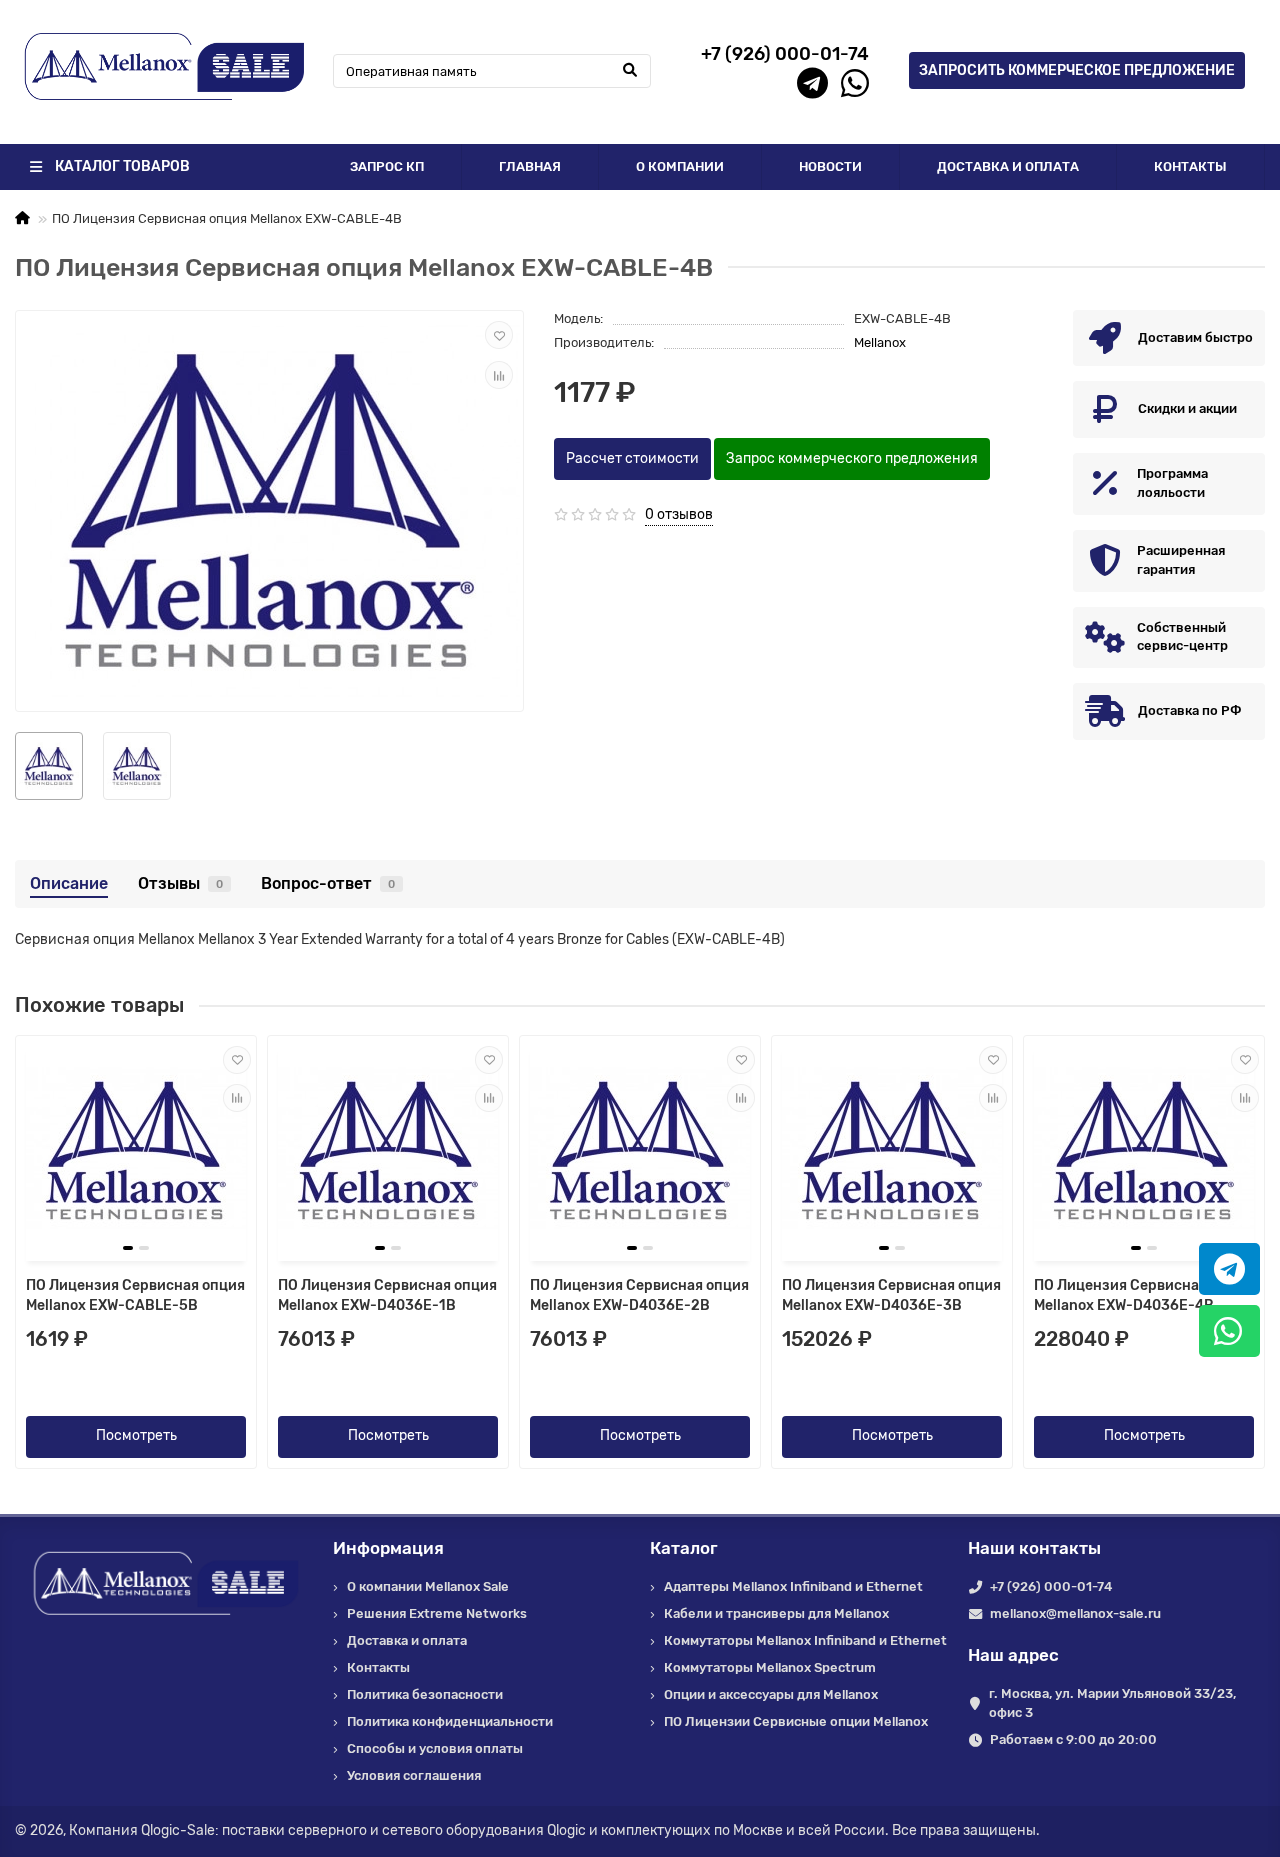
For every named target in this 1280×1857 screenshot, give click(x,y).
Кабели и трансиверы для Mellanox (776, 1613)
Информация (388, 1548)
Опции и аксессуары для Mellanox (771, 1694)
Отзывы (180, 883)
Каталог (684, 1548)
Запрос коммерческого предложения (852, 458)
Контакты (378, 1667)
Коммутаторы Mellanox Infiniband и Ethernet (805, 1640)
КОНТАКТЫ (1190, 166)
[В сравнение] (499, 375)
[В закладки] (499, 335)
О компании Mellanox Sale (428, 1586)
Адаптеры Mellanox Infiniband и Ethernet (793, 1586)
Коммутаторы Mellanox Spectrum (770, 1667)
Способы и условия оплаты (435, 1748)
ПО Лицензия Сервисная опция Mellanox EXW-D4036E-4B (1143, 1295)
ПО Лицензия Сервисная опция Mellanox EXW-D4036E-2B (639, 1295)
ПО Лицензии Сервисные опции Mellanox (796, 1721)
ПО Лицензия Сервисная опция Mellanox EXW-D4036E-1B (387, 1295)
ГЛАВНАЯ (530, 166)
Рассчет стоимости (632, 458)
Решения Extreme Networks (437, 1613)
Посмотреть (136, 1435)
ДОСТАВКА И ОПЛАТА (1008, 166)
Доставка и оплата (407, 1640)
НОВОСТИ (830, 166)
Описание (69, 883)
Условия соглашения (414, 1775)
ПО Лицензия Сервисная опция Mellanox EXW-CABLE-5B (135, 1295)
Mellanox (880, 342)
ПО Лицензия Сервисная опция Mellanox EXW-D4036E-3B (891, 1295)
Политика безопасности (425, 1694)
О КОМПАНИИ (680, 166)
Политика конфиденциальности (450, 1721)
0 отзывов (679, 514)
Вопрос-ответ (328, 883)
